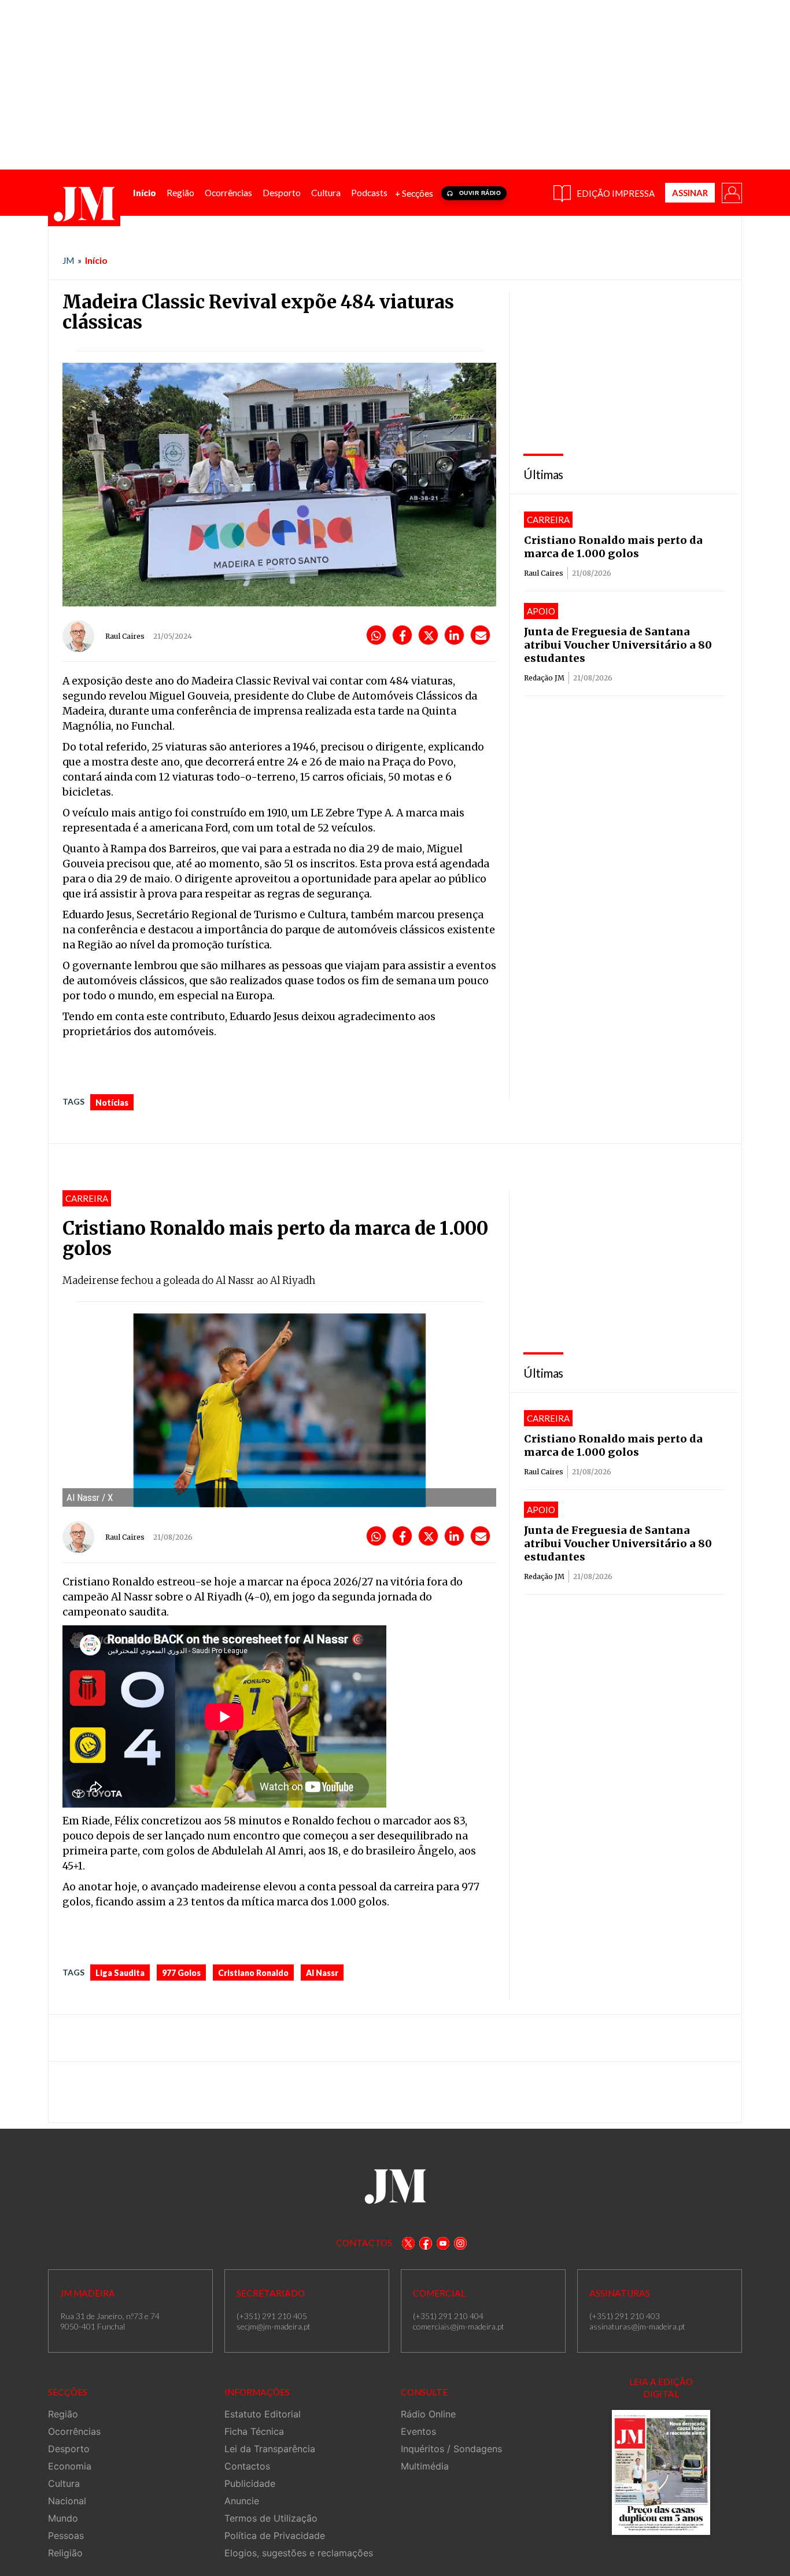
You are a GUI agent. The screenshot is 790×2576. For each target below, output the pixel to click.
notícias (112, 1103)
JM (68, 260)
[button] (731, 192)
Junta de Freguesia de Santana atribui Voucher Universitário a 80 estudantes (618, 645)
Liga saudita (120, 1973)
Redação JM (544, 678)
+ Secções (414, 193)
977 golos (181, 1973)
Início (96, 260)
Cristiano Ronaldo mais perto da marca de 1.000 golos (613, 547)
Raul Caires (125, 636)
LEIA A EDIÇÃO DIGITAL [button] (661, 2388)
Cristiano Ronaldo (253, 1973)
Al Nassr (322, 1973)
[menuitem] (145, 193)
